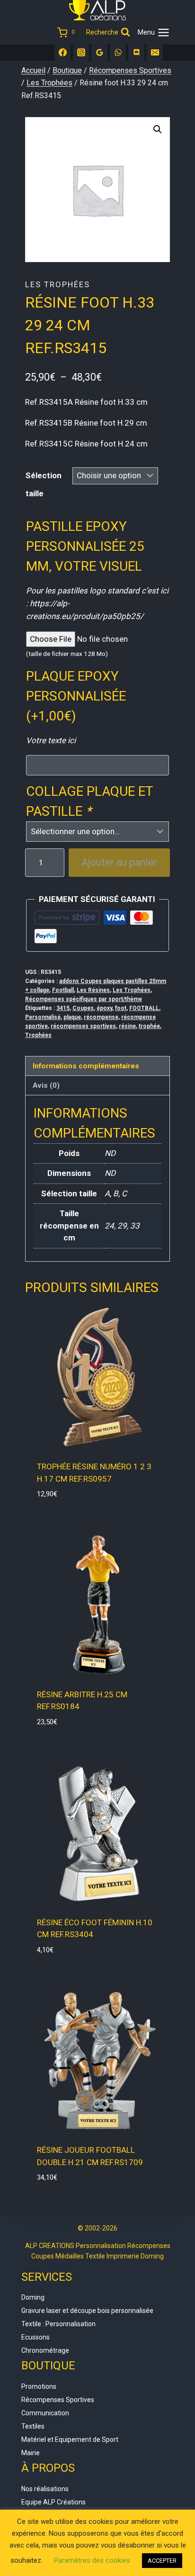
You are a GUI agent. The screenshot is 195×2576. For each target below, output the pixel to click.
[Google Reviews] (99, 53)
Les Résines (93, 990)
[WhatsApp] (118, 53)
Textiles (33, 2426)
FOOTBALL (144, 1008)
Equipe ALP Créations (53, 2502)
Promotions (39, 2386)
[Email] (155, 53)
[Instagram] (81, 53)
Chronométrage (45, 2350)
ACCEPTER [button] (162, 2561)
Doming (33, 2297)
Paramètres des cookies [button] (92, 2560)
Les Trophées (58, 284)
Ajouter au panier (119, 862)
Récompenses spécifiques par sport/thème (84, 999)
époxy (104, 1008)
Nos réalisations (45, 2489)
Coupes (83, 1008)
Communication (45, 2413)
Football (63, 990)
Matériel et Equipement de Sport (70, 2439)
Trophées (38, 1035)
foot (121, 1008)
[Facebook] (62, 53)
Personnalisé (43, 1017)
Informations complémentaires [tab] (86, 1066)
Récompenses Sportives (58, 2400)
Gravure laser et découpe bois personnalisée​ (87, 2311)
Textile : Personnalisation (58, 2324)
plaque (72, 1017)
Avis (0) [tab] (46, 1085)
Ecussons (35, 2337)
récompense (101, 1017)
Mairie (31, 2453)
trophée (149, 1026)
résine (127, 1026)
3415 (63, 1008)
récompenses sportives (83, 1026)
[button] (158, 129)
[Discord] (136, 53)
